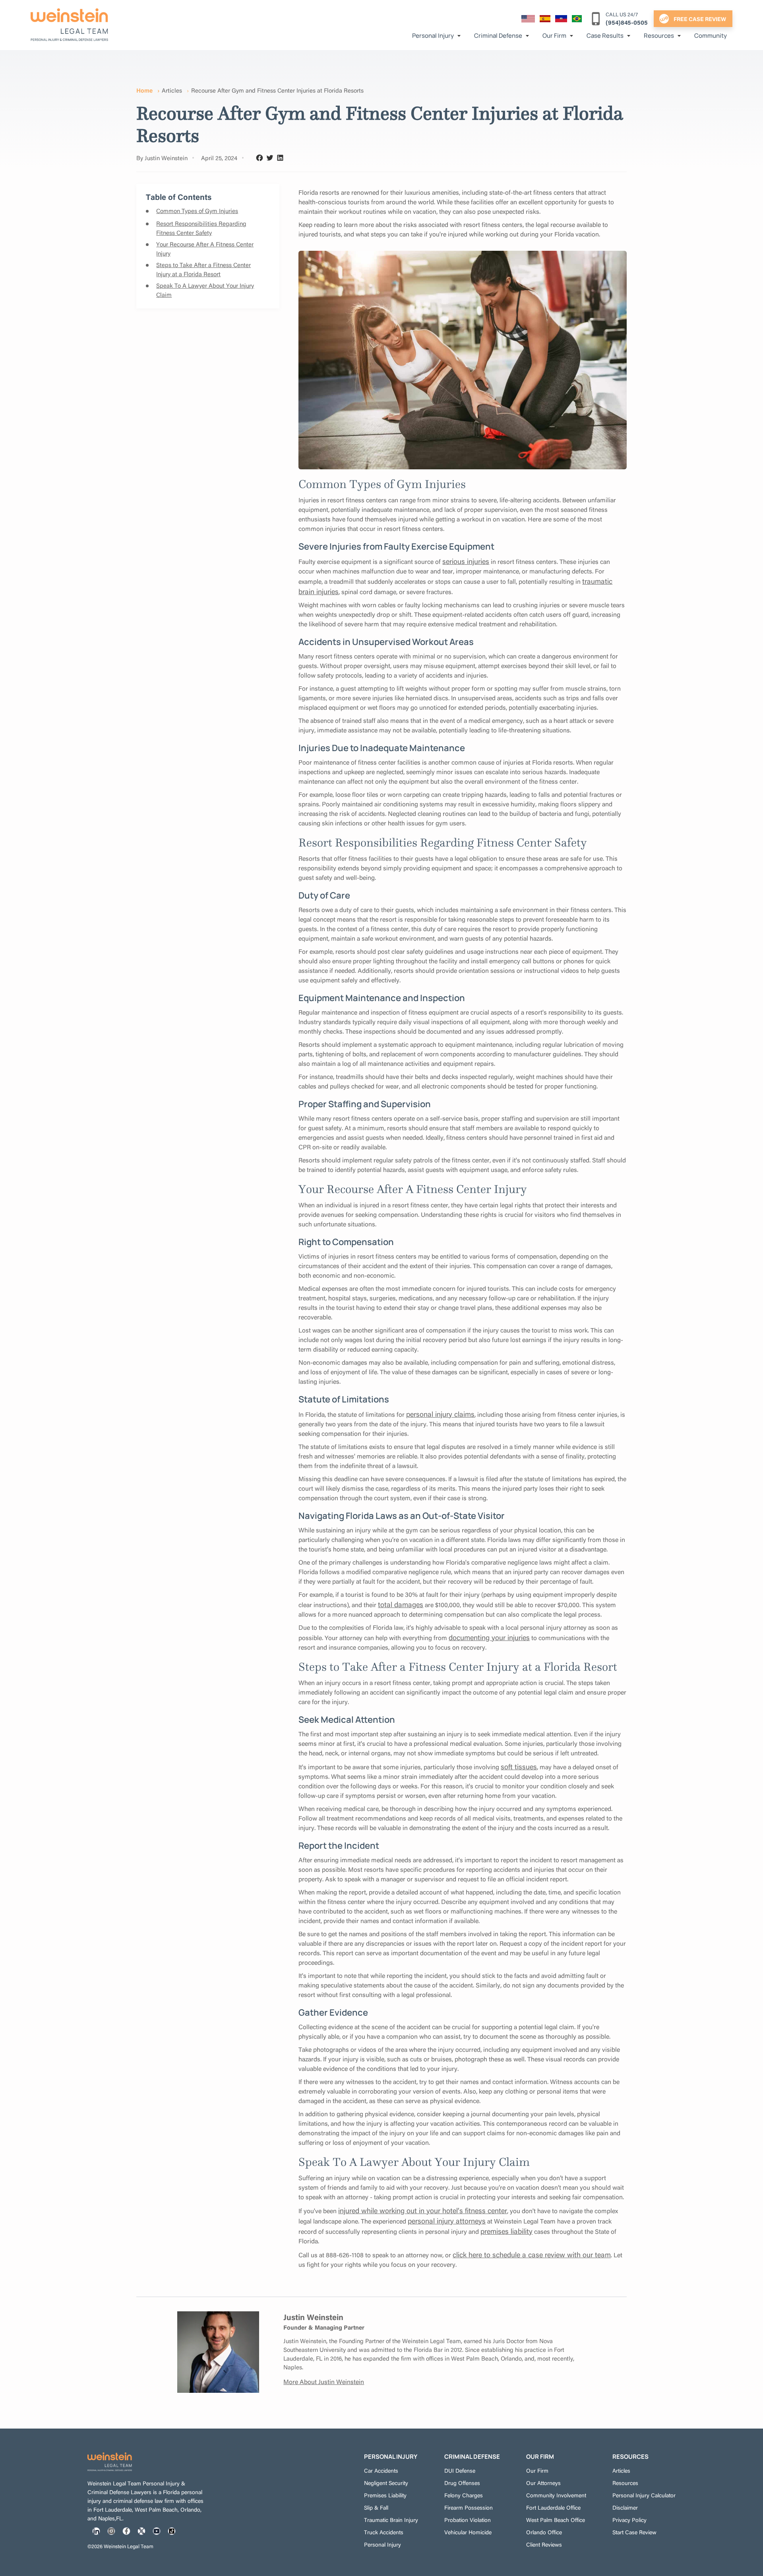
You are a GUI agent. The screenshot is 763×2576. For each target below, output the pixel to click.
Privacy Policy (629, 2520)
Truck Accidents (384, 2532)
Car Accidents (381, 2470)
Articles (172, 90)
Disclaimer (625, 2507)
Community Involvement (556, 2495)
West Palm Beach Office (556, 2520)
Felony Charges (464, 2495)
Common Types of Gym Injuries (197, 210)
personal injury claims (440, 1414)
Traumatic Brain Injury (391, 2520)
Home (144, 90)
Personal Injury (433, 36)
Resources (659, 36)
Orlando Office (544, 2532)
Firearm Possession (469, 2507)
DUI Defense (460, 2470)
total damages (401, 1604)
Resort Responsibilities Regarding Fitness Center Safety (201, 228)
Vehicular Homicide (468, 2532)
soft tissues (519, 1766)
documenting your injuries (489, 1637)
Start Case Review (634, 2532)
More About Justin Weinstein (324, 2381)
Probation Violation (468, 2520)
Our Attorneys (543, 2483)
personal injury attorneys (447, 2221)
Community (711, 36)
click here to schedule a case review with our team (532, 2254)
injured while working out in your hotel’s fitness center (423, 2210)
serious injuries (466, 561)
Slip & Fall (376, 2507)
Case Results (605, 36)
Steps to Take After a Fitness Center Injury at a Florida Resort (203, 269)
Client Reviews (544, 2544)
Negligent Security (386, 2483)
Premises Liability (385, 2495)
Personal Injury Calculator (644, 2495)
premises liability (506, 2231)
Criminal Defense (498, 36)
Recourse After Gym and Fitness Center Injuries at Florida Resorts (277, 90)
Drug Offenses (462, 2483)
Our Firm (554, 36)
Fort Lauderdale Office (553, 2507)
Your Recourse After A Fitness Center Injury (205, 248)
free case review (700, 19)
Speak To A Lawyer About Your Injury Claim (205, 290)
